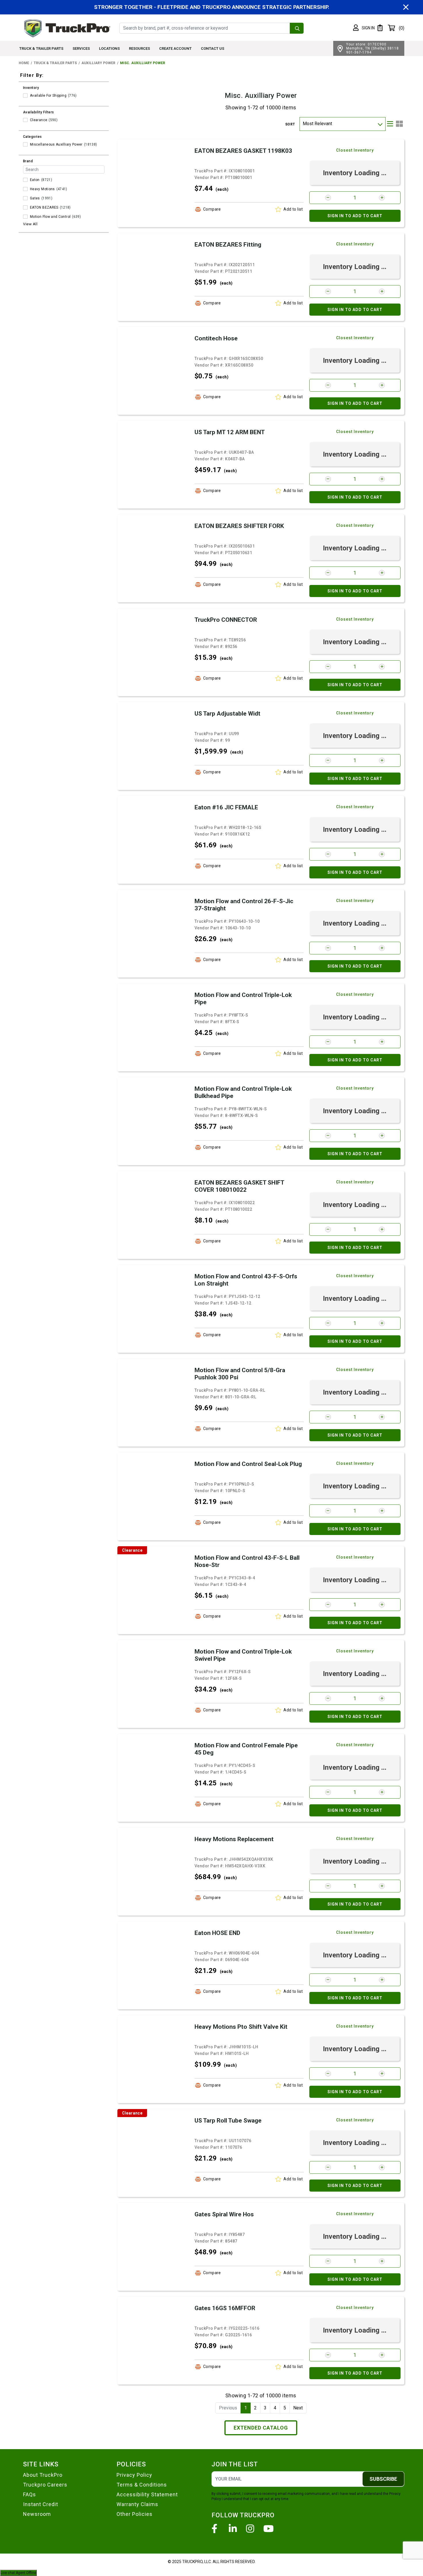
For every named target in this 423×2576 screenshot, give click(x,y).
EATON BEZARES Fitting (228, 245)
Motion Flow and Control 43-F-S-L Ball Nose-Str (247, 1561)
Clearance (39, 120)
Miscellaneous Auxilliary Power (56, 144)
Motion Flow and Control (50, 217)
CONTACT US (213, 48)
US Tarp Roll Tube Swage (228, 2121)
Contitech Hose (216, 338)
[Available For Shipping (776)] (25, 96)
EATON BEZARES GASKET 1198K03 (243, 151)
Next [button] (298, 2408)
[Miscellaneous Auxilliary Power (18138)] (25, 144)
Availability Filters (39, 112)
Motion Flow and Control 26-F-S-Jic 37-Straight (244, 905)
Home (24, 63)
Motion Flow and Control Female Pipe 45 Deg (246, 1749)
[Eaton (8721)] (25, 180)
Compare (212, 209)
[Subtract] (328, 198)
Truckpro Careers (45, 2485)
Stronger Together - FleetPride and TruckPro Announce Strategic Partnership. (212, 7)
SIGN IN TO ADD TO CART (355, 216)
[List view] (390, 124)
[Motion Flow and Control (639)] (25, 217)
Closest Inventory (355, 150)
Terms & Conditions (142, 2485)
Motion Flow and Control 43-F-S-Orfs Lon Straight (246, 1280)
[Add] (382, 198)
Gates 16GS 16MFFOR (225, 2308)
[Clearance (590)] (25, 120)
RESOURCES (139, 48)
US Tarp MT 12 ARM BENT (230, 432)
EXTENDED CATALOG (261, 2428)
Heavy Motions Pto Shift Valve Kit (241, 2027)
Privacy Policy (134, 2475)
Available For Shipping (48, 96)
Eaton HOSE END (217, 1933)
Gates (35, 198)
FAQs (29, 2494)
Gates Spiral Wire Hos (224, 2214)
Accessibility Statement (147, 2494)
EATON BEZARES (44, 207)
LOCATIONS (109, 48)
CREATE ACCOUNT (175, 48)
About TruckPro (43, 2475)
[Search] (297, 28)
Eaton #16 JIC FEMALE (226, 807)
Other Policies (135, 2514)
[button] (364, 28)
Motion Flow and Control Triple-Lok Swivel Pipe (243, 1655)
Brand (28, 161)
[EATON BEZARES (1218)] (25, 207)
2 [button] (255, 2408)
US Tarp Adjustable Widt (227, 714)
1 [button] (246, 2408)
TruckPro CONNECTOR (226, 620)
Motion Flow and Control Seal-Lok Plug (248, 1464)
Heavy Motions (42, 189)
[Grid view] (399, 124)
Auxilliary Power (98, 63)
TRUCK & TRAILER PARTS (41, 48)
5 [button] (285, 2408)
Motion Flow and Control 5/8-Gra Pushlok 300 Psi (240, 1374)
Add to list (293, 209)
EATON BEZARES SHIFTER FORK (239, 526)
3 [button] (265, 2408)
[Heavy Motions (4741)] (25, 189)
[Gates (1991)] (25, 198)
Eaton (35, 180)
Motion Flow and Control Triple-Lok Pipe (243, 999)
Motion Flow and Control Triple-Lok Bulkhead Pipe (243, 1092)
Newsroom (37, 2514)
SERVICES (81, 48)
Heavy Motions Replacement (234, 1839)
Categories (33, 137)
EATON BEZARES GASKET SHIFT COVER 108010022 (239, 1186)
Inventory (31, 88)
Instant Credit (41, 2504)
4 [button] (275, 2408)
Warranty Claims (137, 2504)
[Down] (380, 124)
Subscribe (383, 2479)
